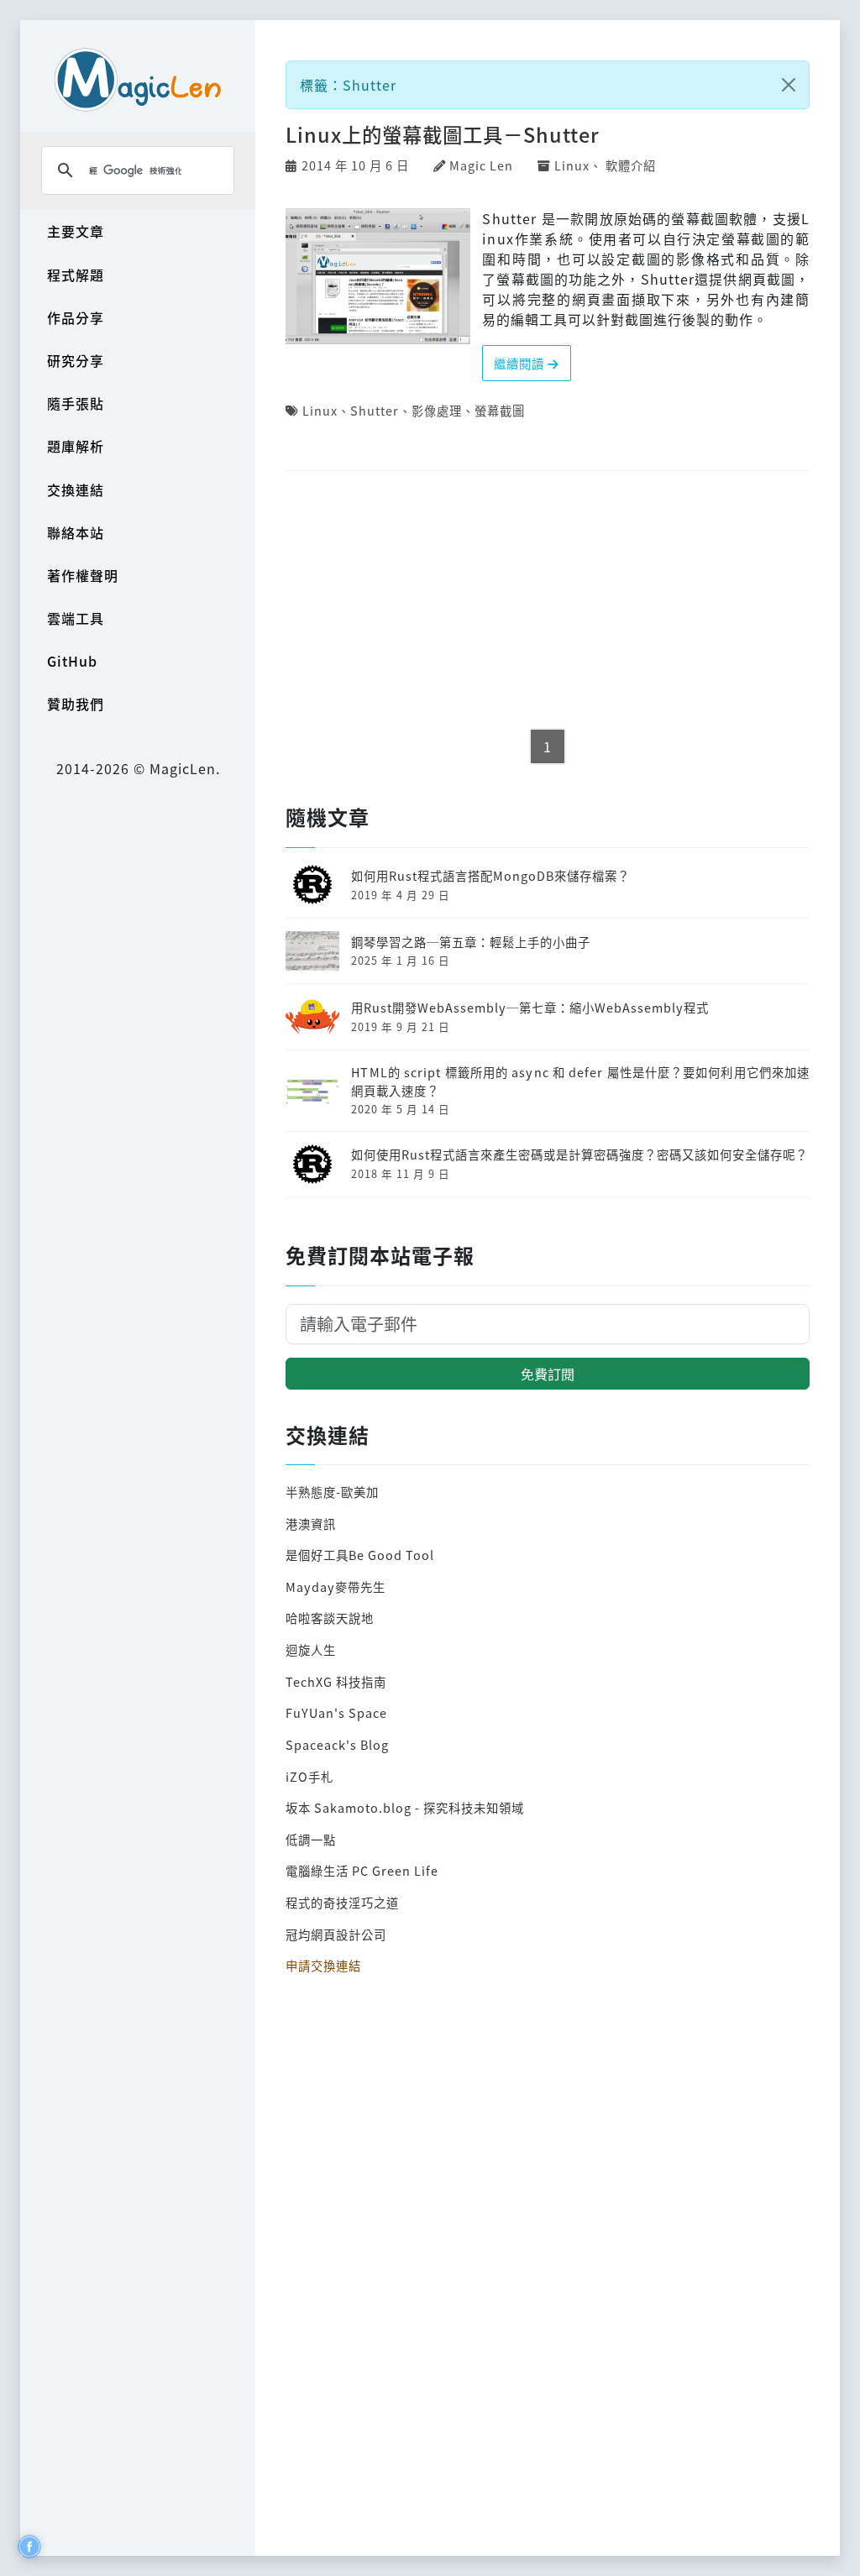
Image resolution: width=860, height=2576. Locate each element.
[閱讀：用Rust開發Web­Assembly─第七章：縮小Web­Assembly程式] (312, 1015)
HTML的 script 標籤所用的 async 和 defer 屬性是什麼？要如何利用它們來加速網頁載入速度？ (580, 1081)
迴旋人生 (311, 1649)
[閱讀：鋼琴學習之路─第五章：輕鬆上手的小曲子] (312, 948)
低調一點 (311, 1839)
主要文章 (76, 231)
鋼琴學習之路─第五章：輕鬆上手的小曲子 (471, 942)
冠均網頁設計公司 (336, 1934)
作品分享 (76, 317)
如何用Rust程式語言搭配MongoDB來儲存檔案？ (490, 875)
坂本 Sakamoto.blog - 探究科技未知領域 (405, 1807)
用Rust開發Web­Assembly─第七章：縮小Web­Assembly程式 (530, 1007)
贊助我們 (76, 704)
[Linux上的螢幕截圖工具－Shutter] (378, 274)
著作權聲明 (83, 575)
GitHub (72, 661)
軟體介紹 (631, 165)
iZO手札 (309, 1776)
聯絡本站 (76, 532)
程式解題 (76, 275)
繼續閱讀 (521, 363)
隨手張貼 (76, 403)
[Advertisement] (548, 601)
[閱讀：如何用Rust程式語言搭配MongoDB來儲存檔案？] (312, 883)
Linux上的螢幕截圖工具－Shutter (443, 134)
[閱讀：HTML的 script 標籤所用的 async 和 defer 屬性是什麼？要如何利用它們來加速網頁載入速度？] (312, 1089)
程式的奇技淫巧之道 (342, 1902)
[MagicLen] (138, 79)
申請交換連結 (323, 1965)
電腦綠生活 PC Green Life (362, 1870)
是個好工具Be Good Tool (360, 1555)
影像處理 (437, 410)
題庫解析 (76, 446)
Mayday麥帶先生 (336, 1586)
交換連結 (76, 490)
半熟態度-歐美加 (332, 1492)
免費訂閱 (548, 1374)
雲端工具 (76, 618)
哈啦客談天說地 (330, 1618)
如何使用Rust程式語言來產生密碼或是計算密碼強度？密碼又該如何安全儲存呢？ (579, 1154)
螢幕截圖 (500, 410)
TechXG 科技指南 (336, 1681)
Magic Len (481, 165)
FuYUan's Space (336, 1712)
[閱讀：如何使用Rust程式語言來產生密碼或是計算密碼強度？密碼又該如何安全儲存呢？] (312, 1162)
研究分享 (76, 360)
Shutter (375, 410)
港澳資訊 (311, 1524)
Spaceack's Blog (337, 1744)
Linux (572, 165)
